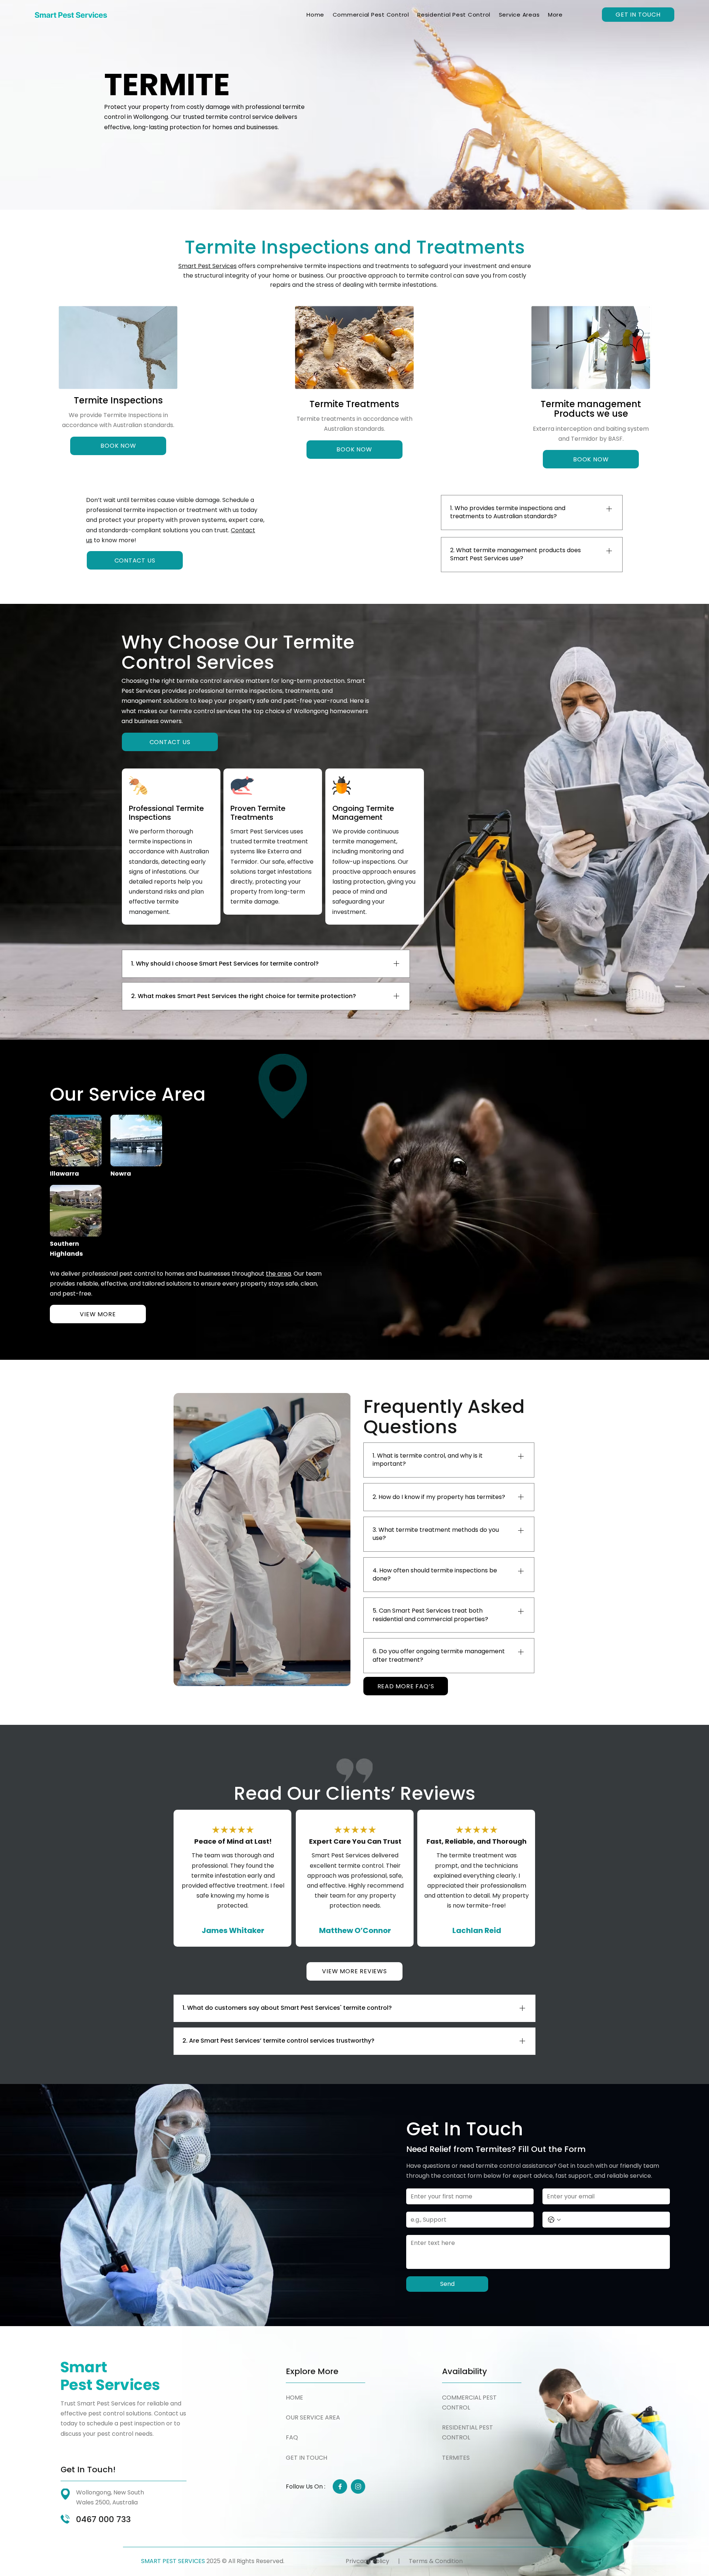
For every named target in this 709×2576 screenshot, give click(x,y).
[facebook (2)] (340, 2486)
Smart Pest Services (208, 266)
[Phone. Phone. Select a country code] (554, 2220)
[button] (555, 15)
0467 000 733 (103, 2519)
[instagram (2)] (358, 2486)
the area (278, 1274)
